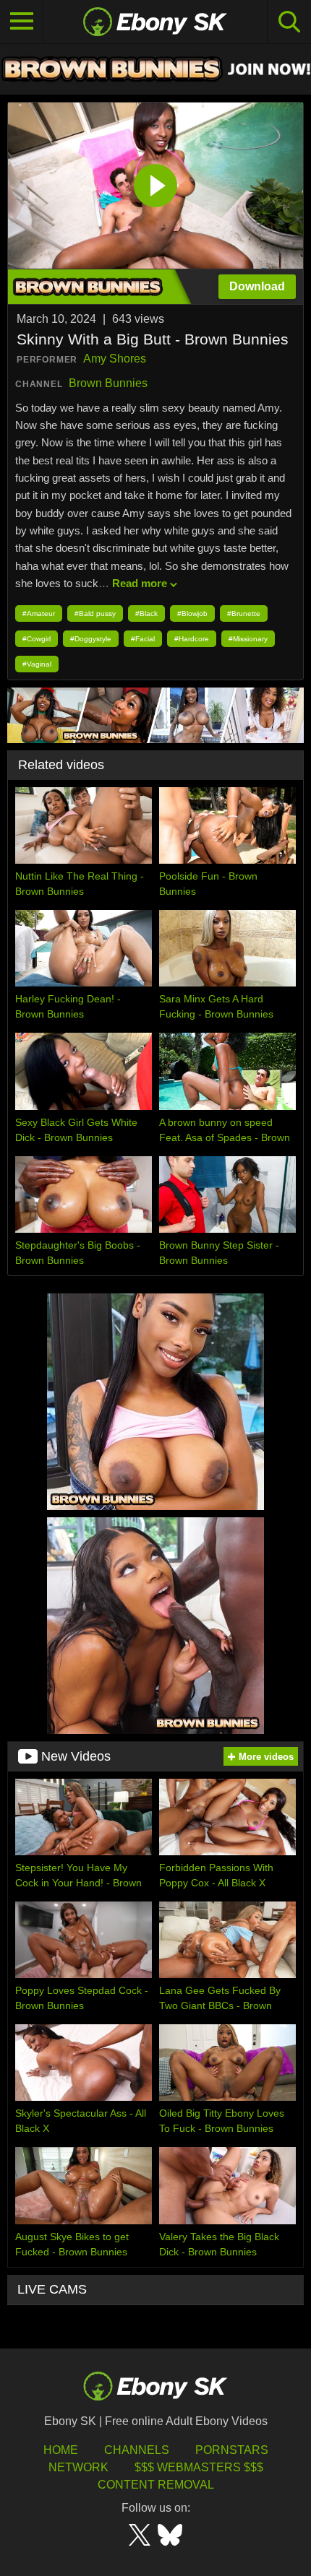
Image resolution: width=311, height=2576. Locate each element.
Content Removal (156, 2485)
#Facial (143, 639)
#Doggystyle (91, 639)
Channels (137, 2450)
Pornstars (232, 2450)
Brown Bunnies (108, 383)
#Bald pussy (95, 613)
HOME (61, 2450)
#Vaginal (37, 664)
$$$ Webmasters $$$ (199, 2467)
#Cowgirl (37, 639)
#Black (146, 613)
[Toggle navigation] (22, 22)
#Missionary (248, 639)
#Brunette (244, 613)
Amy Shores (115, 359)
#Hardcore (192, 639)
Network (78, 2467)
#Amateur (39, 613)
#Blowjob (192, 613)
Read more (140, 583)
